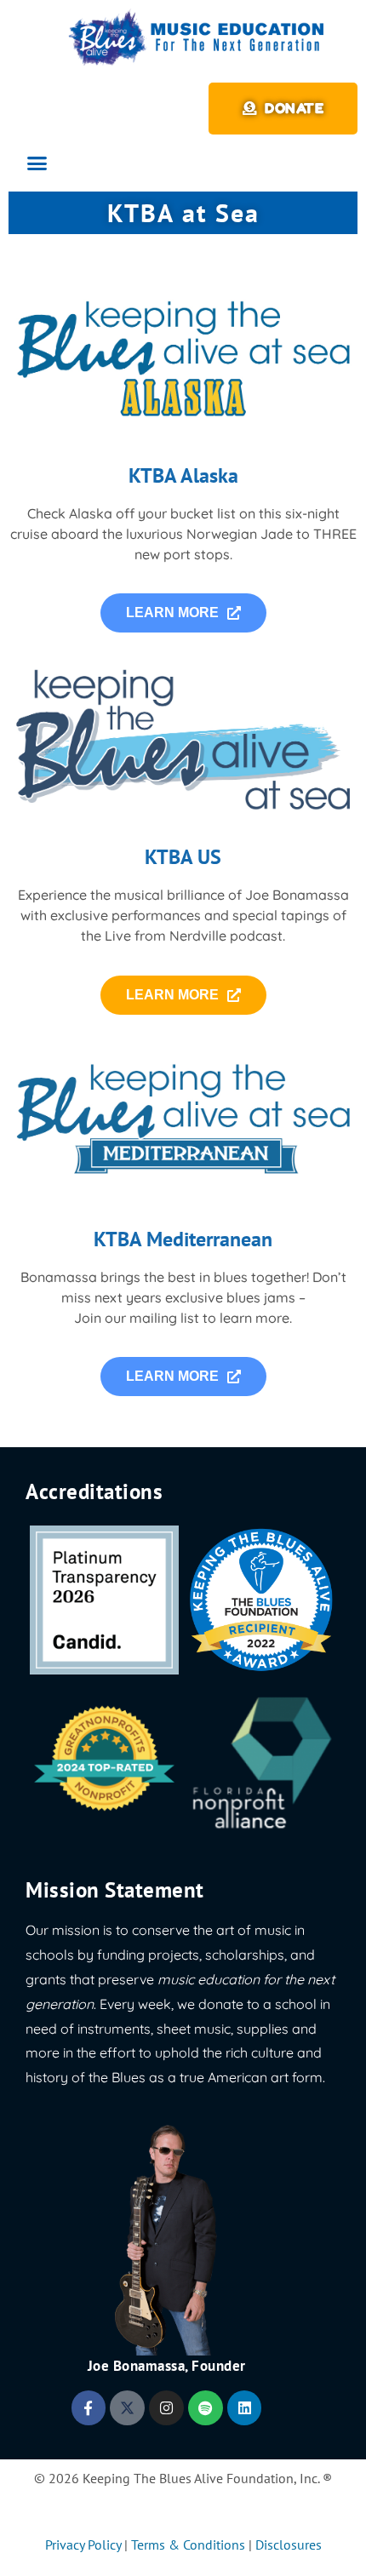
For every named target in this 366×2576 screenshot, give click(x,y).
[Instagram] (166, 2408)
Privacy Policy (83, 2545)
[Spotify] (206, 2408)
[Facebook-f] (89, 2408)
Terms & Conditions (188, 2545)
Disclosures (289, 2545)
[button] (37, 163)
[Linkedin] (245, 2408)
